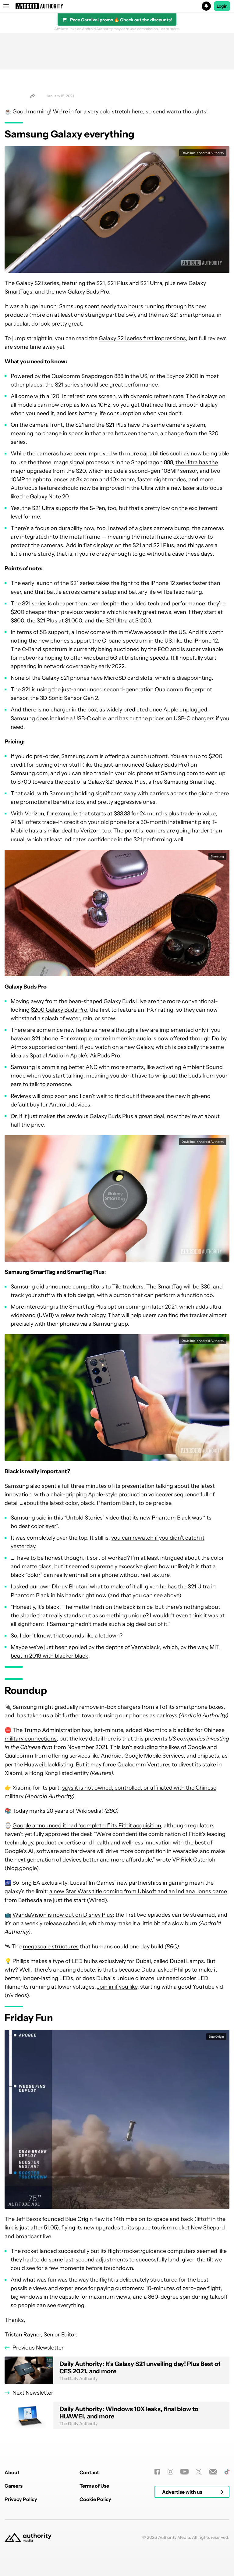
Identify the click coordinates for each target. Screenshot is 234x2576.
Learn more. (170, 29)
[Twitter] (199, 2472)
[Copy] (32, 96)
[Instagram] (170, 2472)
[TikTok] (227, 2472)
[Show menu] (6, 6)
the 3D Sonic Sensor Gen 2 (64, 698)
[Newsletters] (213, 2472)
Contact (89, 2472)
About (12, 2472)
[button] (117, 6)
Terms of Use (94, 2486)
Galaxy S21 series (37, 283)
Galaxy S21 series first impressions (142, 338)
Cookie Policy (95, 2499)
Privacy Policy (21, 2499)
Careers (14, 2486)
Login (222, 6)
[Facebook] (157, 2472)
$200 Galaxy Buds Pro (59, 1010)
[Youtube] (184, 2472)
